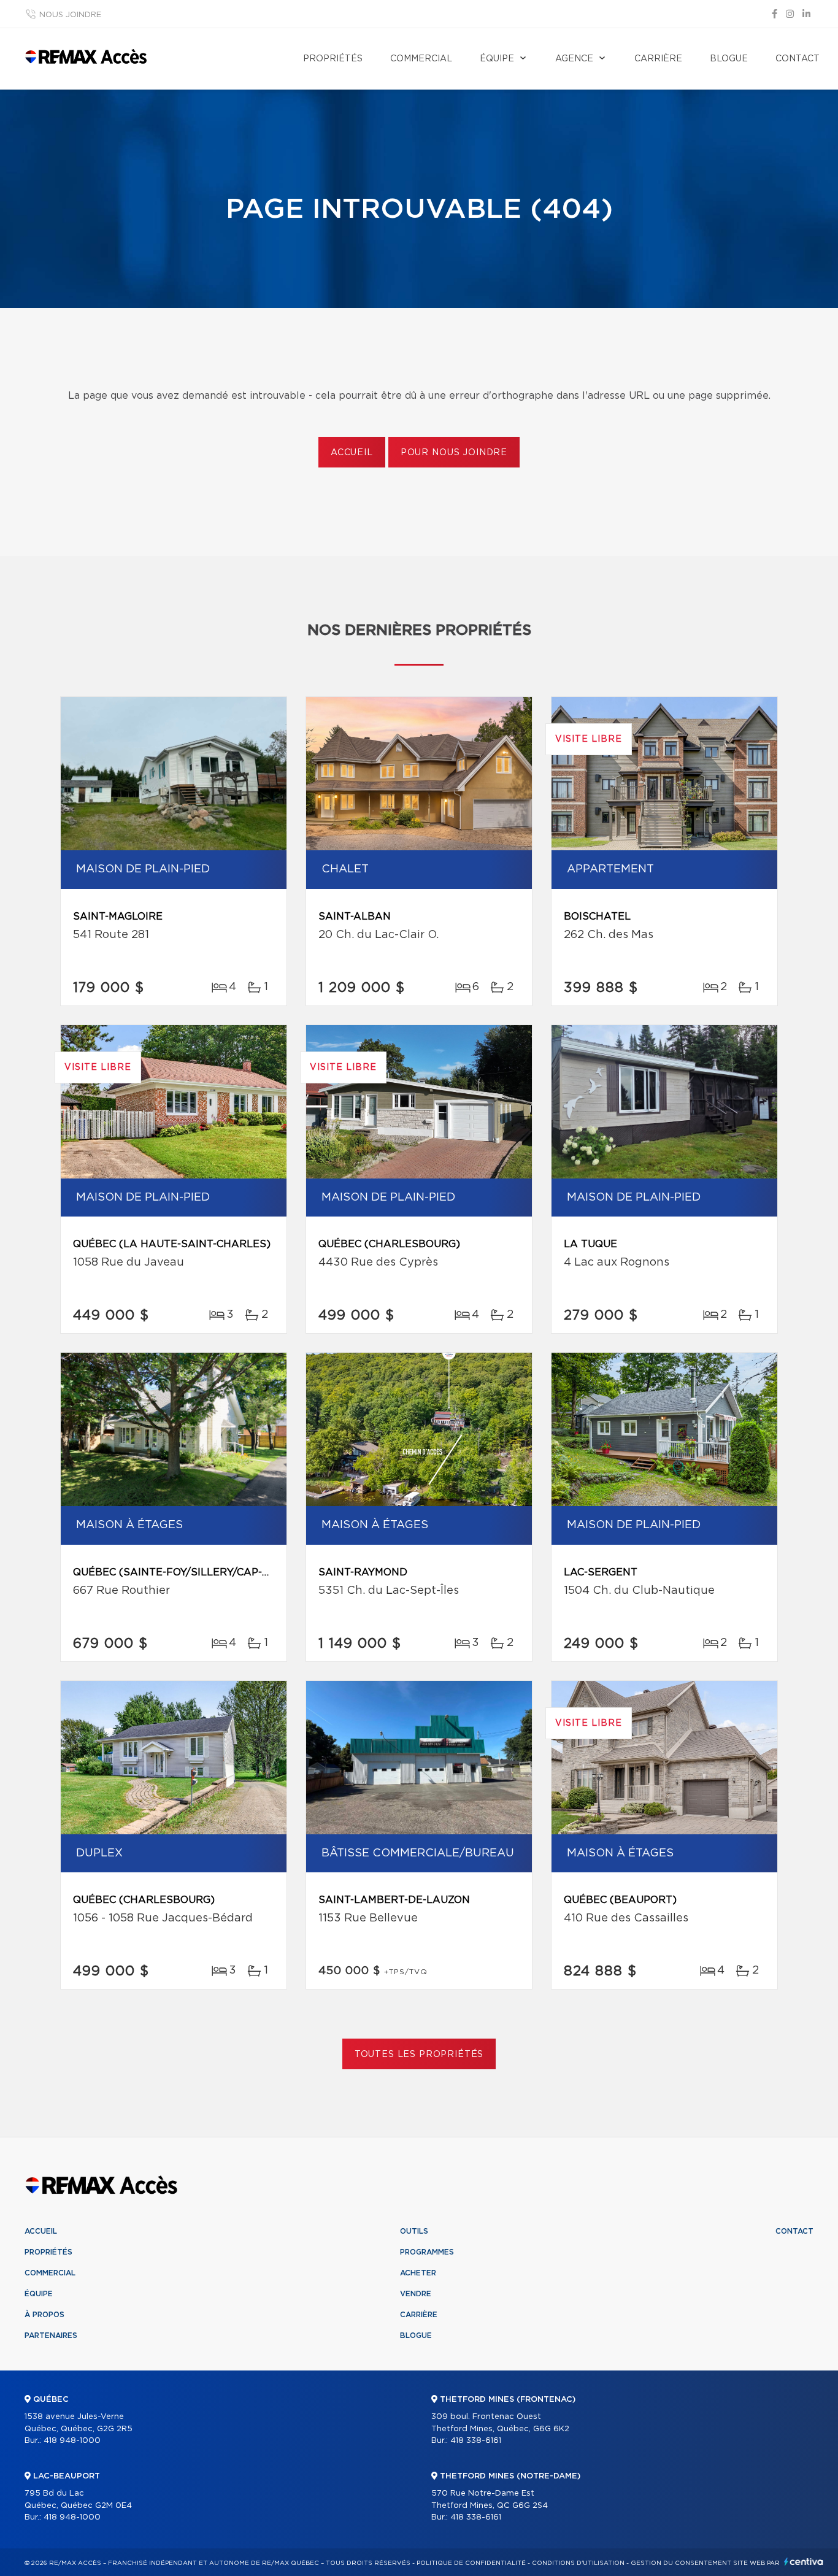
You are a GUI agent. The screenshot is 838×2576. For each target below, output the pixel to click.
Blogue (729, 59)
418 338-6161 (476, 2441)
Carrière (658, 59)
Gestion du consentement (681, 2563)
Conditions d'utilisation (578, 2563)
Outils (414, 2231)
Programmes (427, 2252)
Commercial (421, 59)
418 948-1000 (72, 2441)
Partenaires (51, 2336)
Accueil (352, 453)
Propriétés (333, 59)
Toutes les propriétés (419, 2055)
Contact (798, 59)
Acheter (418, 2273)
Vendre (416, 2294)
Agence (574, 59)
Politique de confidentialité (471, 2563)
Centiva (804, 2562)
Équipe (497, 59)
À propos (44, 2315)
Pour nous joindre (454, 453)
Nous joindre (70, 15)
